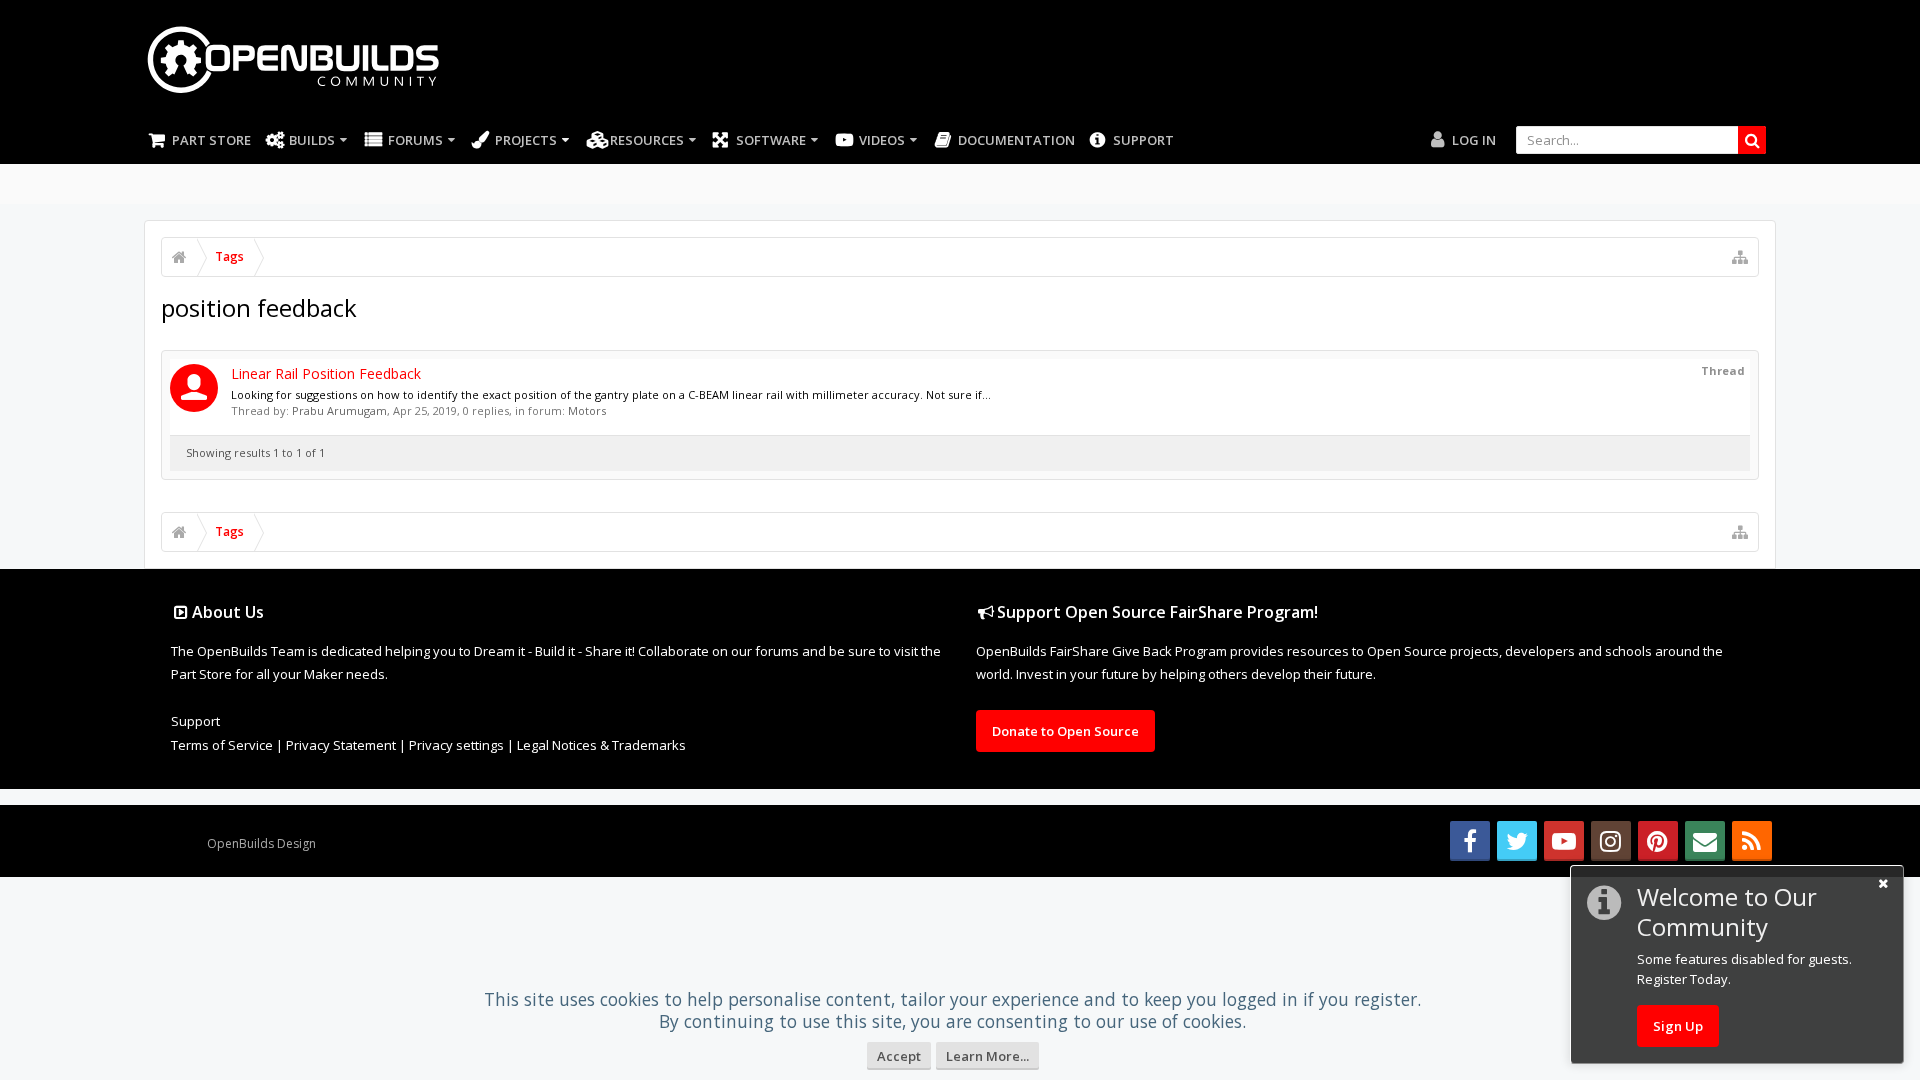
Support (1143, 140)
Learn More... (987, 1056)
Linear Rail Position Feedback (326, 373)
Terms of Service (222, 745)
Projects (526, 140)
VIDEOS (882, 140)
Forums (415, 140)
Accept (899, 1056)
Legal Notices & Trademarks (601, 745)
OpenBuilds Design (261, 843)
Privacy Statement (341, 745)
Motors (587, 410)
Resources (647, 140)
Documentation (1016, 140)
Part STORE (211, 140)
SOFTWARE (771, 140)
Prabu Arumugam (339, 410)
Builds (312, 140)
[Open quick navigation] (1740, 257)
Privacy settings (456, 745)
